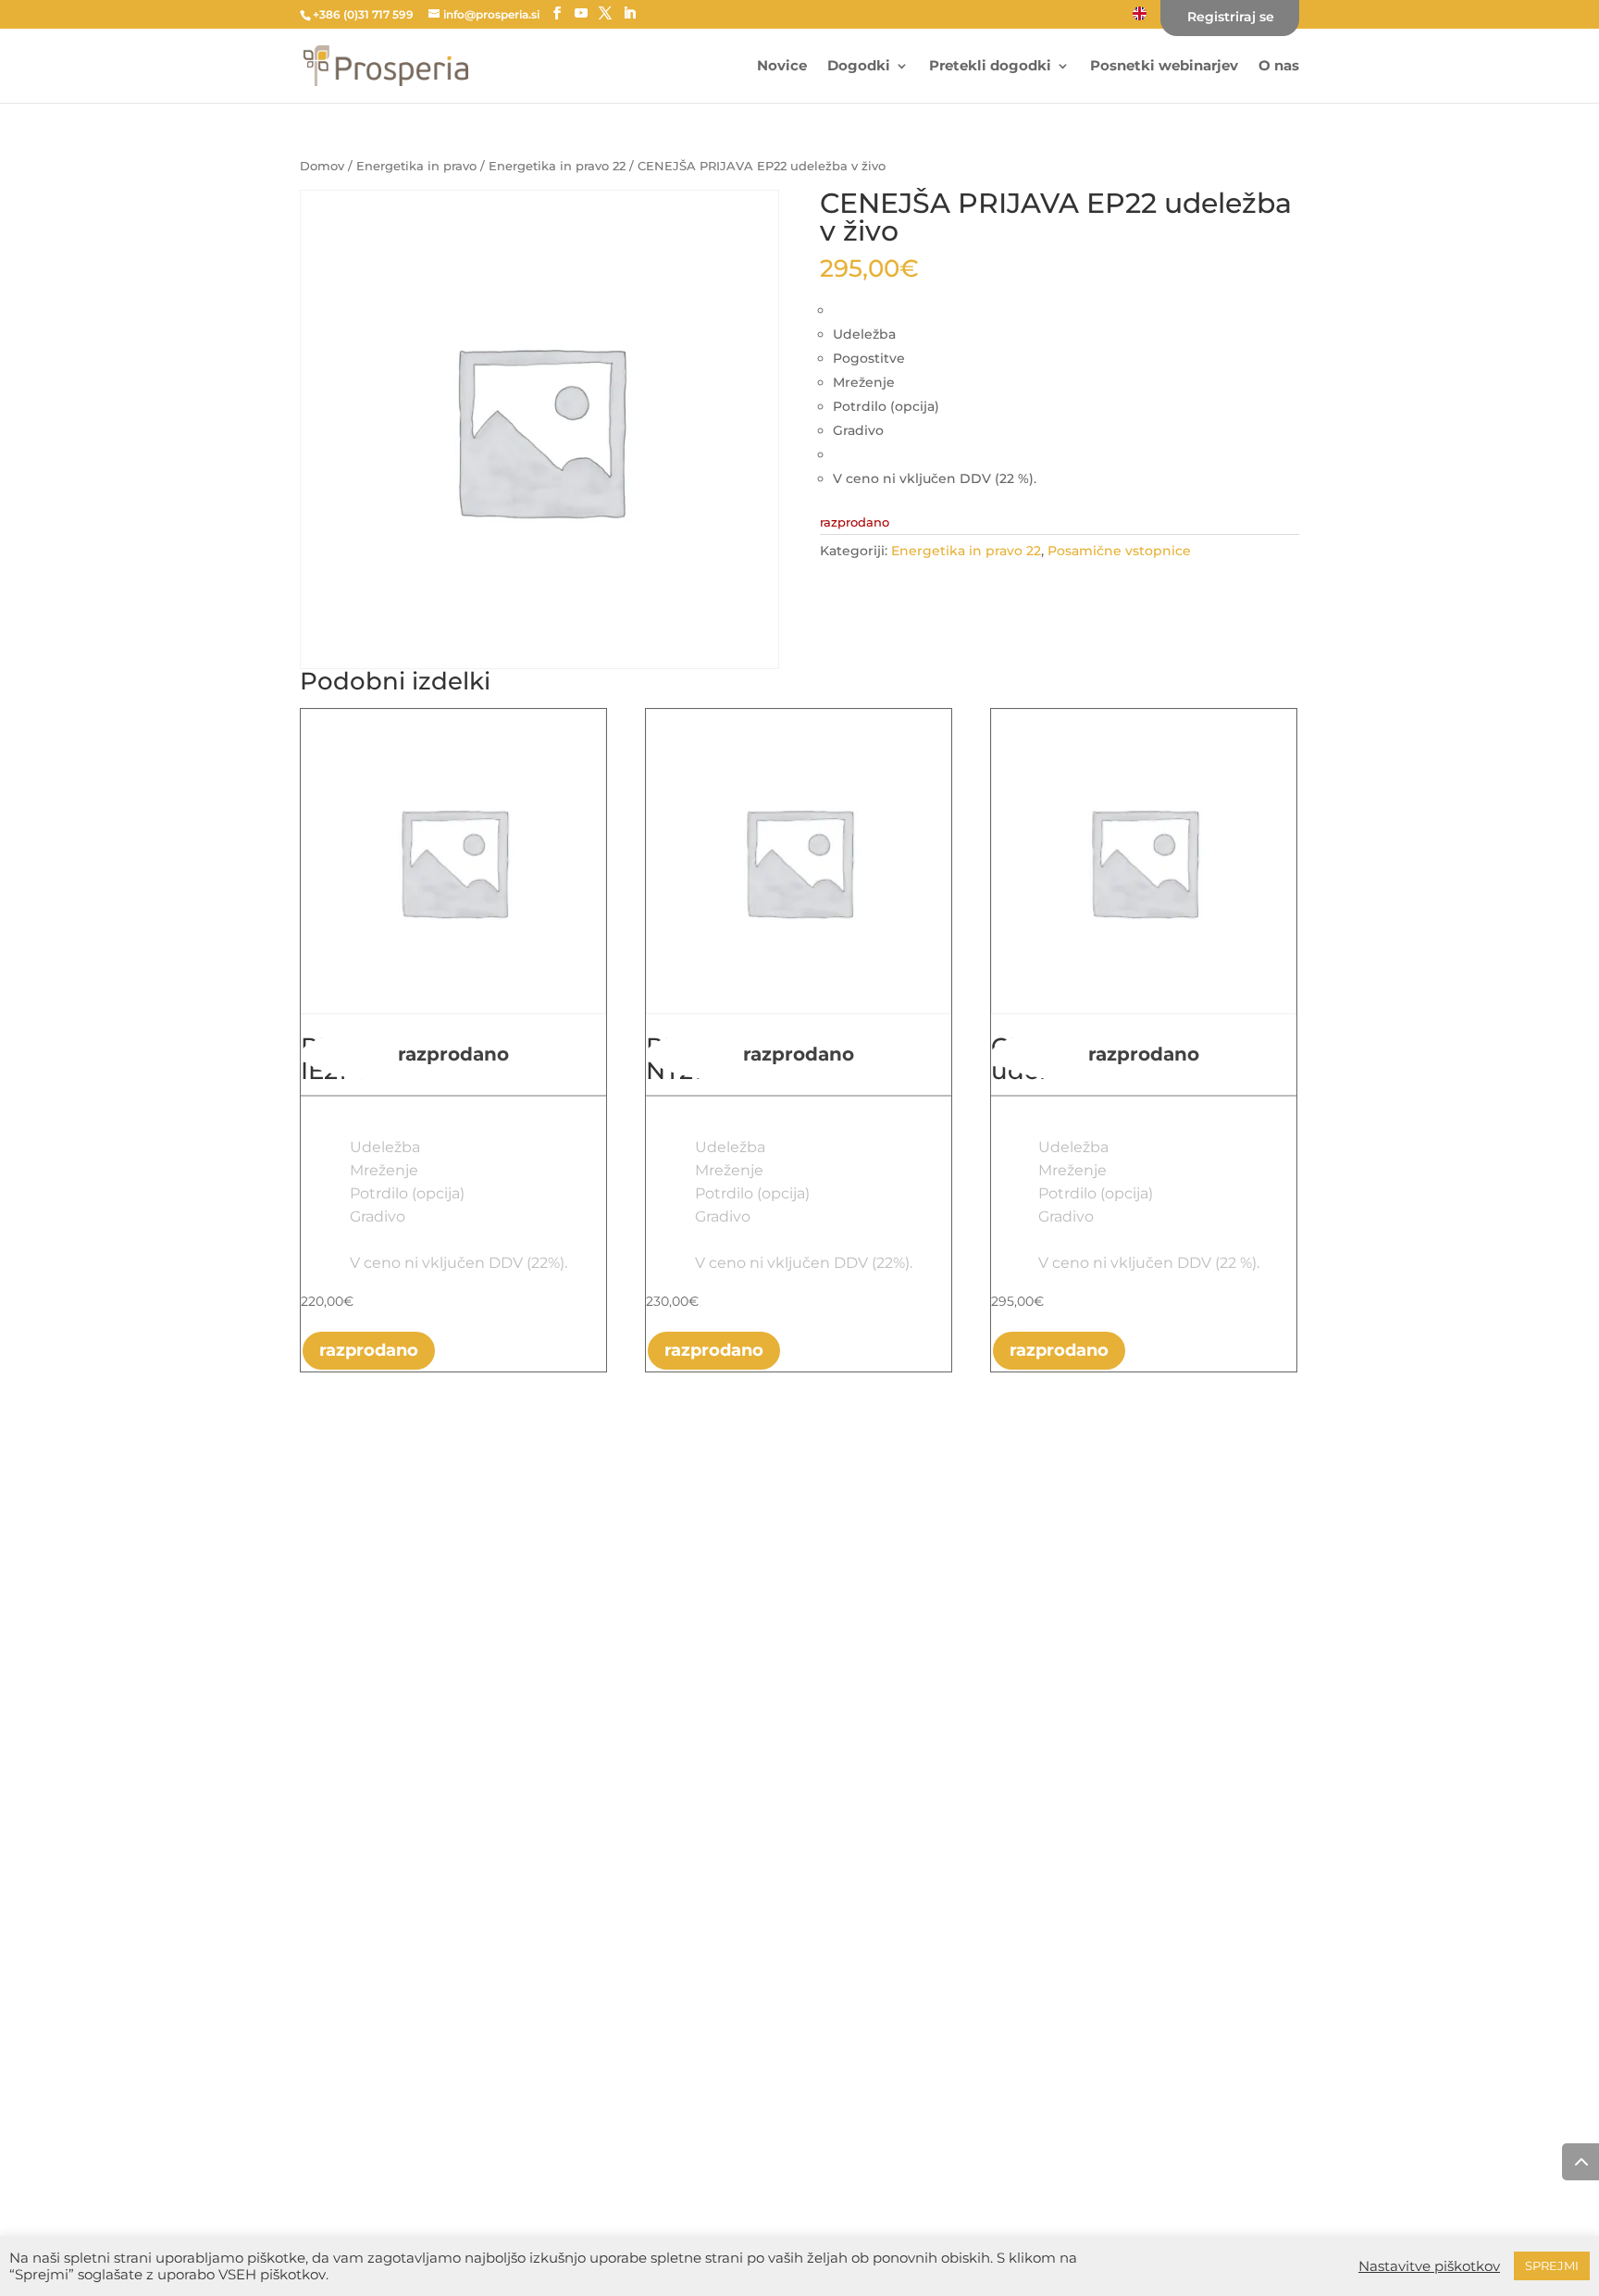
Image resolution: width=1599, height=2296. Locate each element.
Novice (782, 67)
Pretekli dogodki (990, 67)
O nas (1279, 67)
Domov (322, 166)
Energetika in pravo (416, 166)
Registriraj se (1231, 18)
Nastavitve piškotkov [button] (1429, 2266)
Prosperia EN (1140, 12)
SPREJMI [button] (1552, 2265)
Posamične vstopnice (1119, 551)
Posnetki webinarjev (1164, 67)
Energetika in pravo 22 (557, 166)
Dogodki (859, 67)
